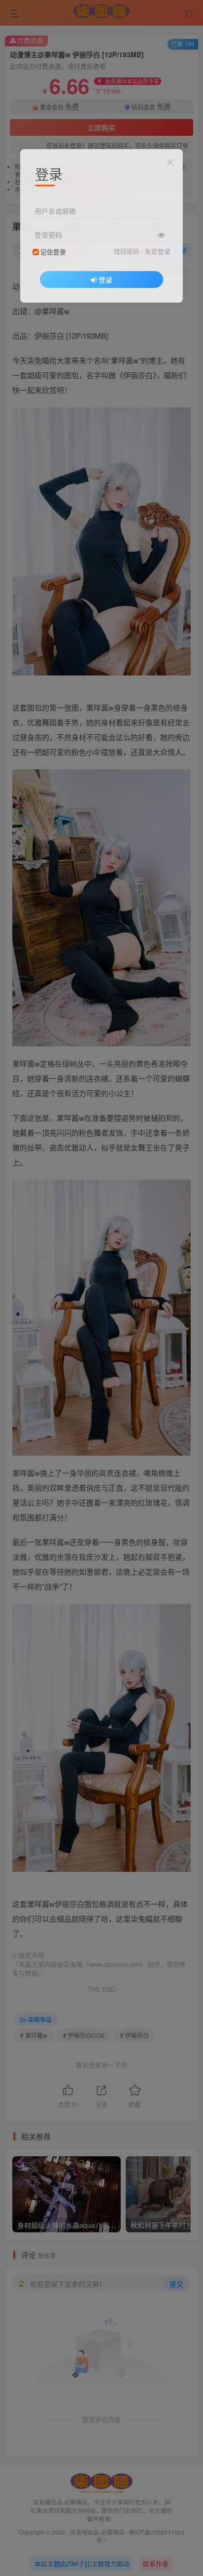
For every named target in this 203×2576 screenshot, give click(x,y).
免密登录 (158, 251)
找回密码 (127, 251)
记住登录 (53, 252)
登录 (105, 279)
